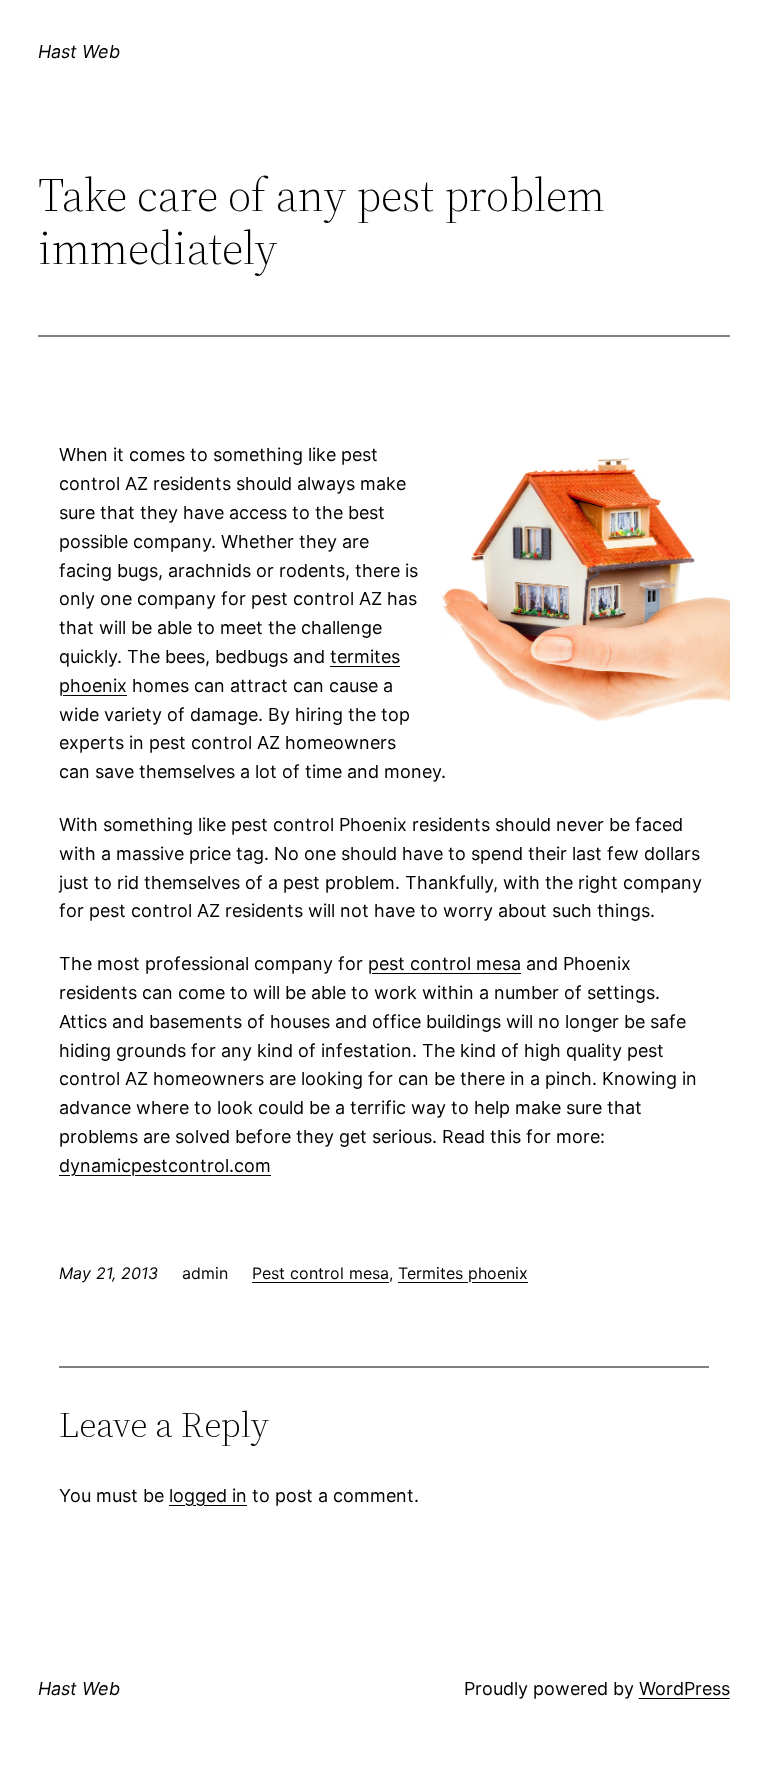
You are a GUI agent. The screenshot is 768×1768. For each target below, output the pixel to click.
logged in (208, 1495)
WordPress (684, 1688)
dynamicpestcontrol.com (165, 1165)
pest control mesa (444, 963)
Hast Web (79, 51)
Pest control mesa (320, 1273)
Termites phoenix (463, 1273)
